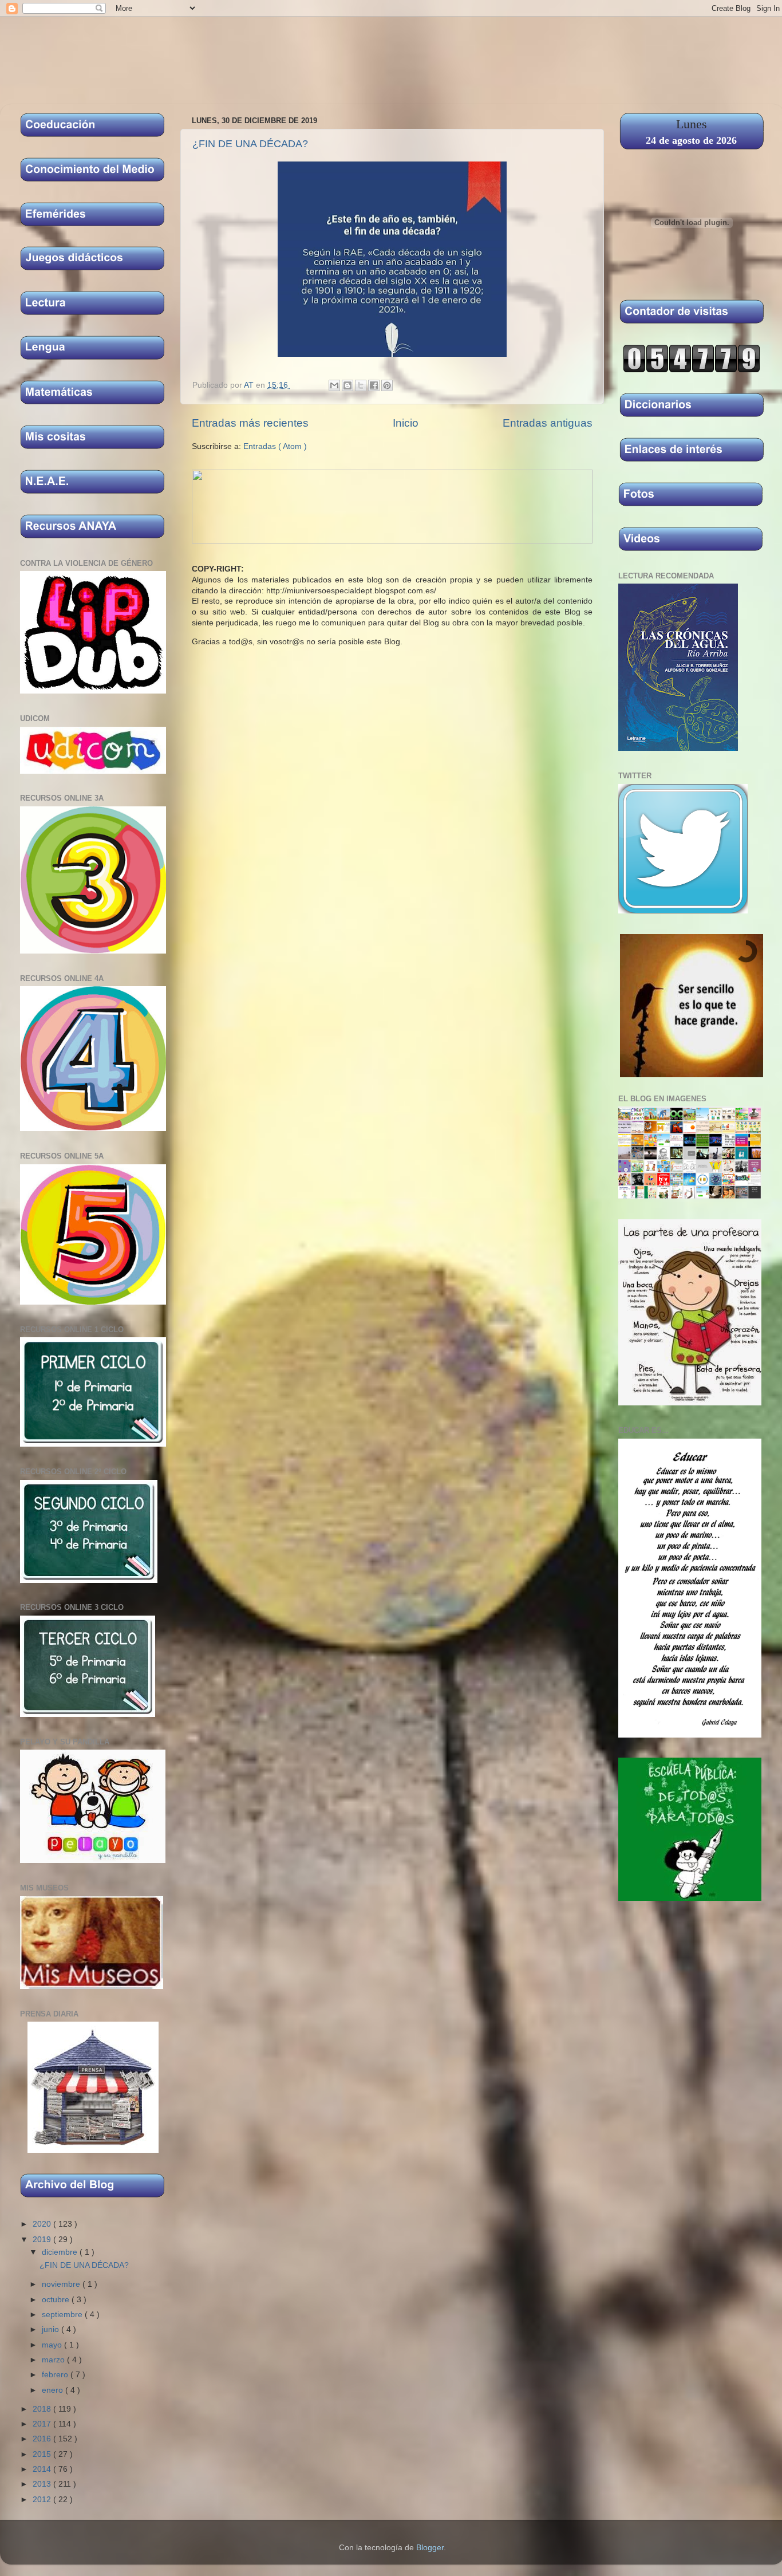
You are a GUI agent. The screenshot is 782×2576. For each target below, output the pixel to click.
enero (54, 2390)
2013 (43, 2484)
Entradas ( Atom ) (275, 446)
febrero (56, 2375)
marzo (54, 2360)
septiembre (63, 2315)
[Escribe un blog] (347, 385)
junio (52, 2329)
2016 (43, 2439)
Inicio (406, 423)
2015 (43, 2454)
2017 (43, 2424)
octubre (57, 2300)
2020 (43, 2224)
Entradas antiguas (548, 423)
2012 (43, 2500)
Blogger (430, 2548)
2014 (43, 2469)
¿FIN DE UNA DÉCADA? (250, 144)
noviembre (62, 2284)
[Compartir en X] (361, 385)
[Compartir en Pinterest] (387, 385)
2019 (43, 2240)
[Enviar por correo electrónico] (334, 385)
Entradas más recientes (250, 423)
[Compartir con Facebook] (374, 385)
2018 (43, 2409)
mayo (53, 2345)
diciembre (61, 2252)
